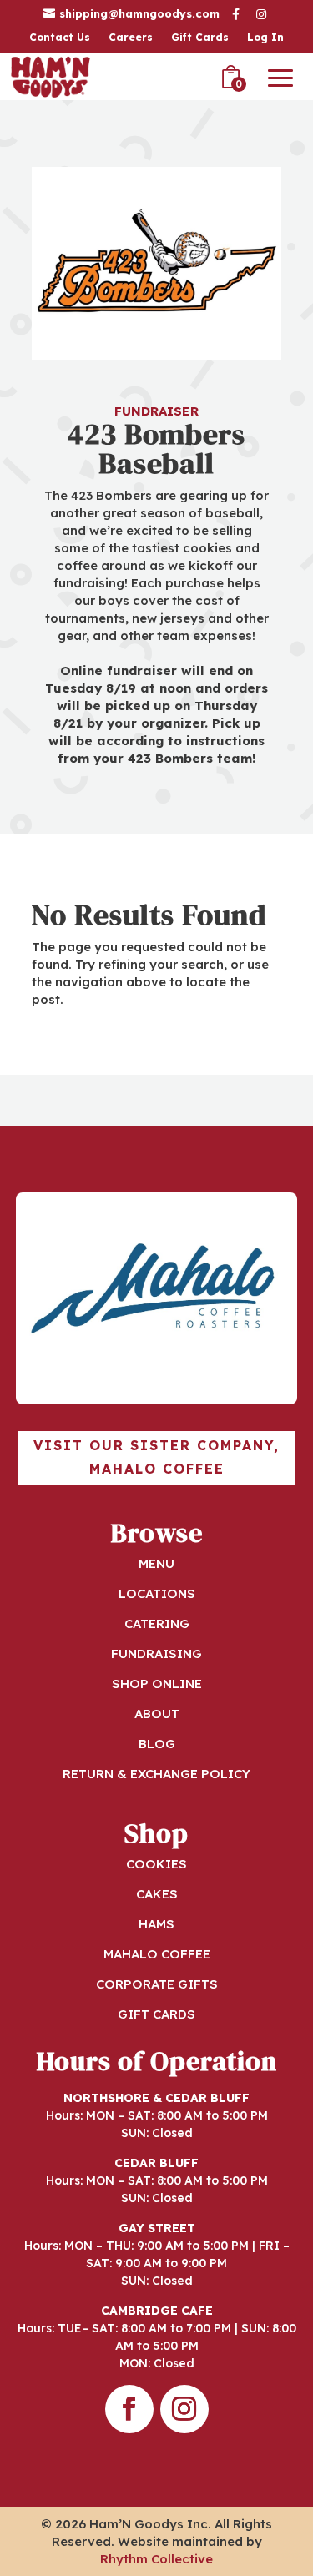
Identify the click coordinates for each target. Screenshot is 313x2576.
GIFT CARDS (156, 2014)
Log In (265, 38)
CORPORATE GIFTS (157, 1984)
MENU (156, 1563)
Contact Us (60, 38)
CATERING (157, 1623)
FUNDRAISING (156, 1653)
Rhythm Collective (156, 2559)
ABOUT (157, 1714)
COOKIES (156, 1864)
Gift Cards (200, 38)
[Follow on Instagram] (184, 2409)
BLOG (157, 1744)
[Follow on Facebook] (129, 2409)
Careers (131, 38)
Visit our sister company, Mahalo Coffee (156, 1457)
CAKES (157, 1894)
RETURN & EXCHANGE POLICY (156, 1774)
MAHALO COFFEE (157, 1954)
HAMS (156, 1924)
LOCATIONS (157, 1593)
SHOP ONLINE (157, 1684)
